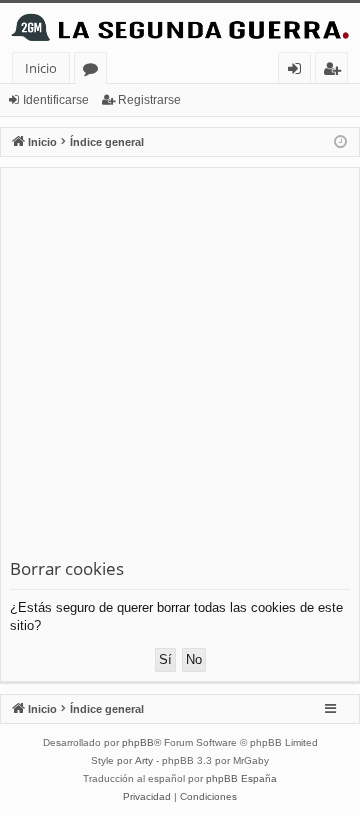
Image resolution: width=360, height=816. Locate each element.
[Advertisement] (180, 367)
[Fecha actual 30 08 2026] (340, 142)
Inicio (41, 68)
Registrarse (149, 100)
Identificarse (56, 100)
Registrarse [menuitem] (336, 71)
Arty (144, 760)
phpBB (138, 742)
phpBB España (241, 778)
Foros (94, 71)
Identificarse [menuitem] (298, 71)
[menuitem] (147, 797)
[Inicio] (180, 27)
